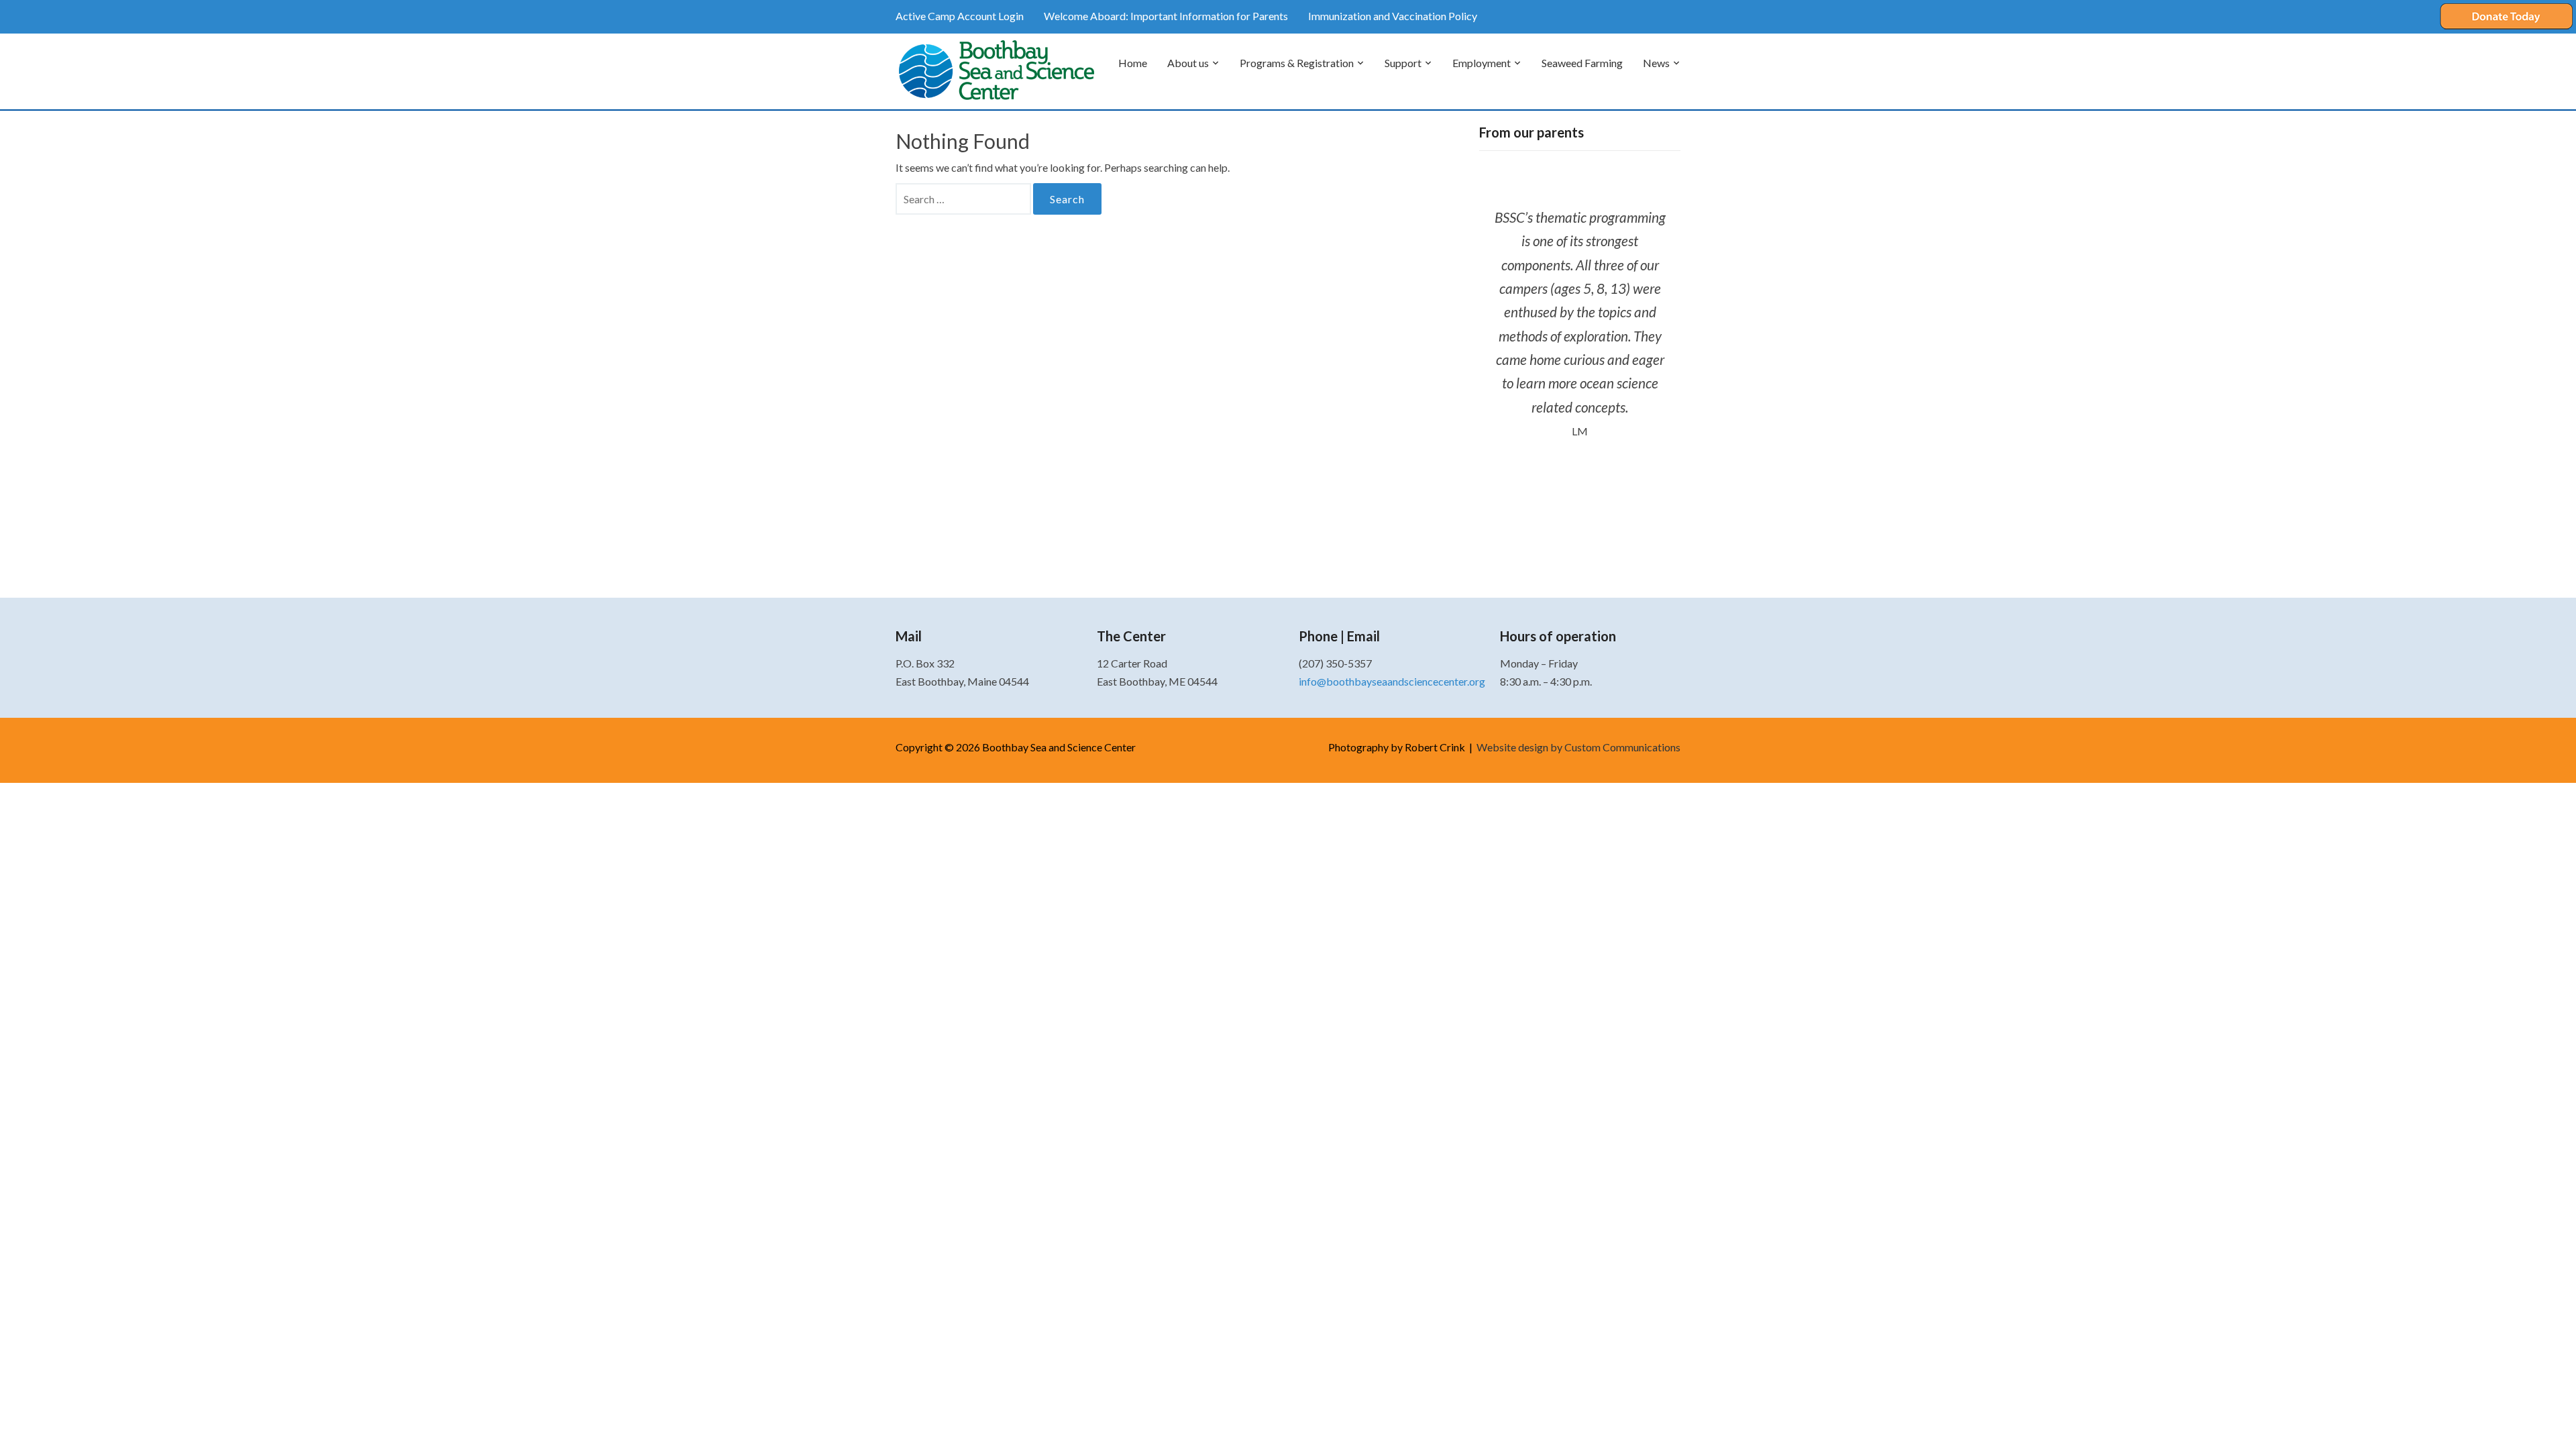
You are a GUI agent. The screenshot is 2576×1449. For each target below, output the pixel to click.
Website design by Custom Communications (1578, 747)
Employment (1482, 63)
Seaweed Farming (1582, 63)
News (1656, 63)
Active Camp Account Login (960, 16)
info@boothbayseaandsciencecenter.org (1392, 681)
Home (1133, 63)
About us (1188, 63)
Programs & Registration (1297, 63)
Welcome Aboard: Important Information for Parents (1166, 16)
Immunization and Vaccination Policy (1393, 16)
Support (1403, 63)
